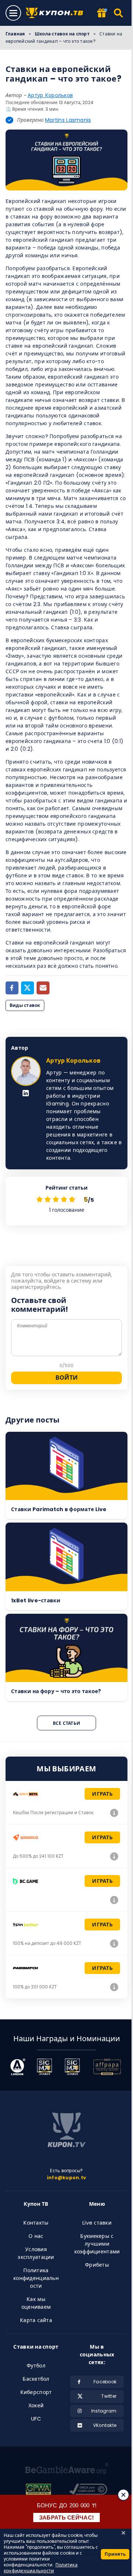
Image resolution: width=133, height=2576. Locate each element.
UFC (36, 2419)
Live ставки (97, 2223)
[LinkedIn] (26, 1094)
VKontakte (105, 2425)
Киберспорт (36, 2392)
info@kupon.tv (66, 2178)
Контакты (36, 2223)
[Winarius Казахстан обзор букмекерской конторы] (114, 1856)
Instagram (104, 2411)
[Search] (119, 13)
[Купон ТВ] (57, 13)
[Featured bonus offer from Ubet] (102, 13)
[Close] (123, 2495)
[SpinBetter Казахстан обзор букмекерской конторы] (114, 1943)
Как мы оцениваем (36, 2303)
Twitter (109, 2396)
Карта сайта (36, 2320)
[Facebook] (12, 988)
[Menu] (13, 13)
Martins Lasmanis (68, 120)
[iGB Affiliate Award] (18, 2067)
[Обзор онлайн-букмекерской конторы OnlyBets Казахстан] (114, 1813)
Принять (115, 2554)
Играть (102, 1794)
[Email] (43, 988)
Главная (15, 34)
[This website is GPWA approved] (38, 2490)
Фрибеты (97, 2265)
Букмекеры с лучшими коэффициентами (97, 2244)
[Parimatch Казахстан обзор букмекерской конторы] (114, 1987)
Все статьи (66, 1723)
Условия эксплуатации (36, 2253)
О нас (36, 2236)
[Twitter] (28, 988)
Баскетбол (36, 2379)
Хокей (36, 2405)
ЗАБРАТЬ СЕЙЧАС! (67, 2517)
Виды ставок (25, 1005)
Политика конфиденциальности (36, 2278)
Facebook (105, 2382)
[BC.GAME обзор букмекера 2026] (114, 1900)
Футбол (36, 2366)
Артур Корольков (50, 95)
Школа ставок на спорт (62, 34)
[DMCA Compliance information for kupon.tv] (88, 2490)
